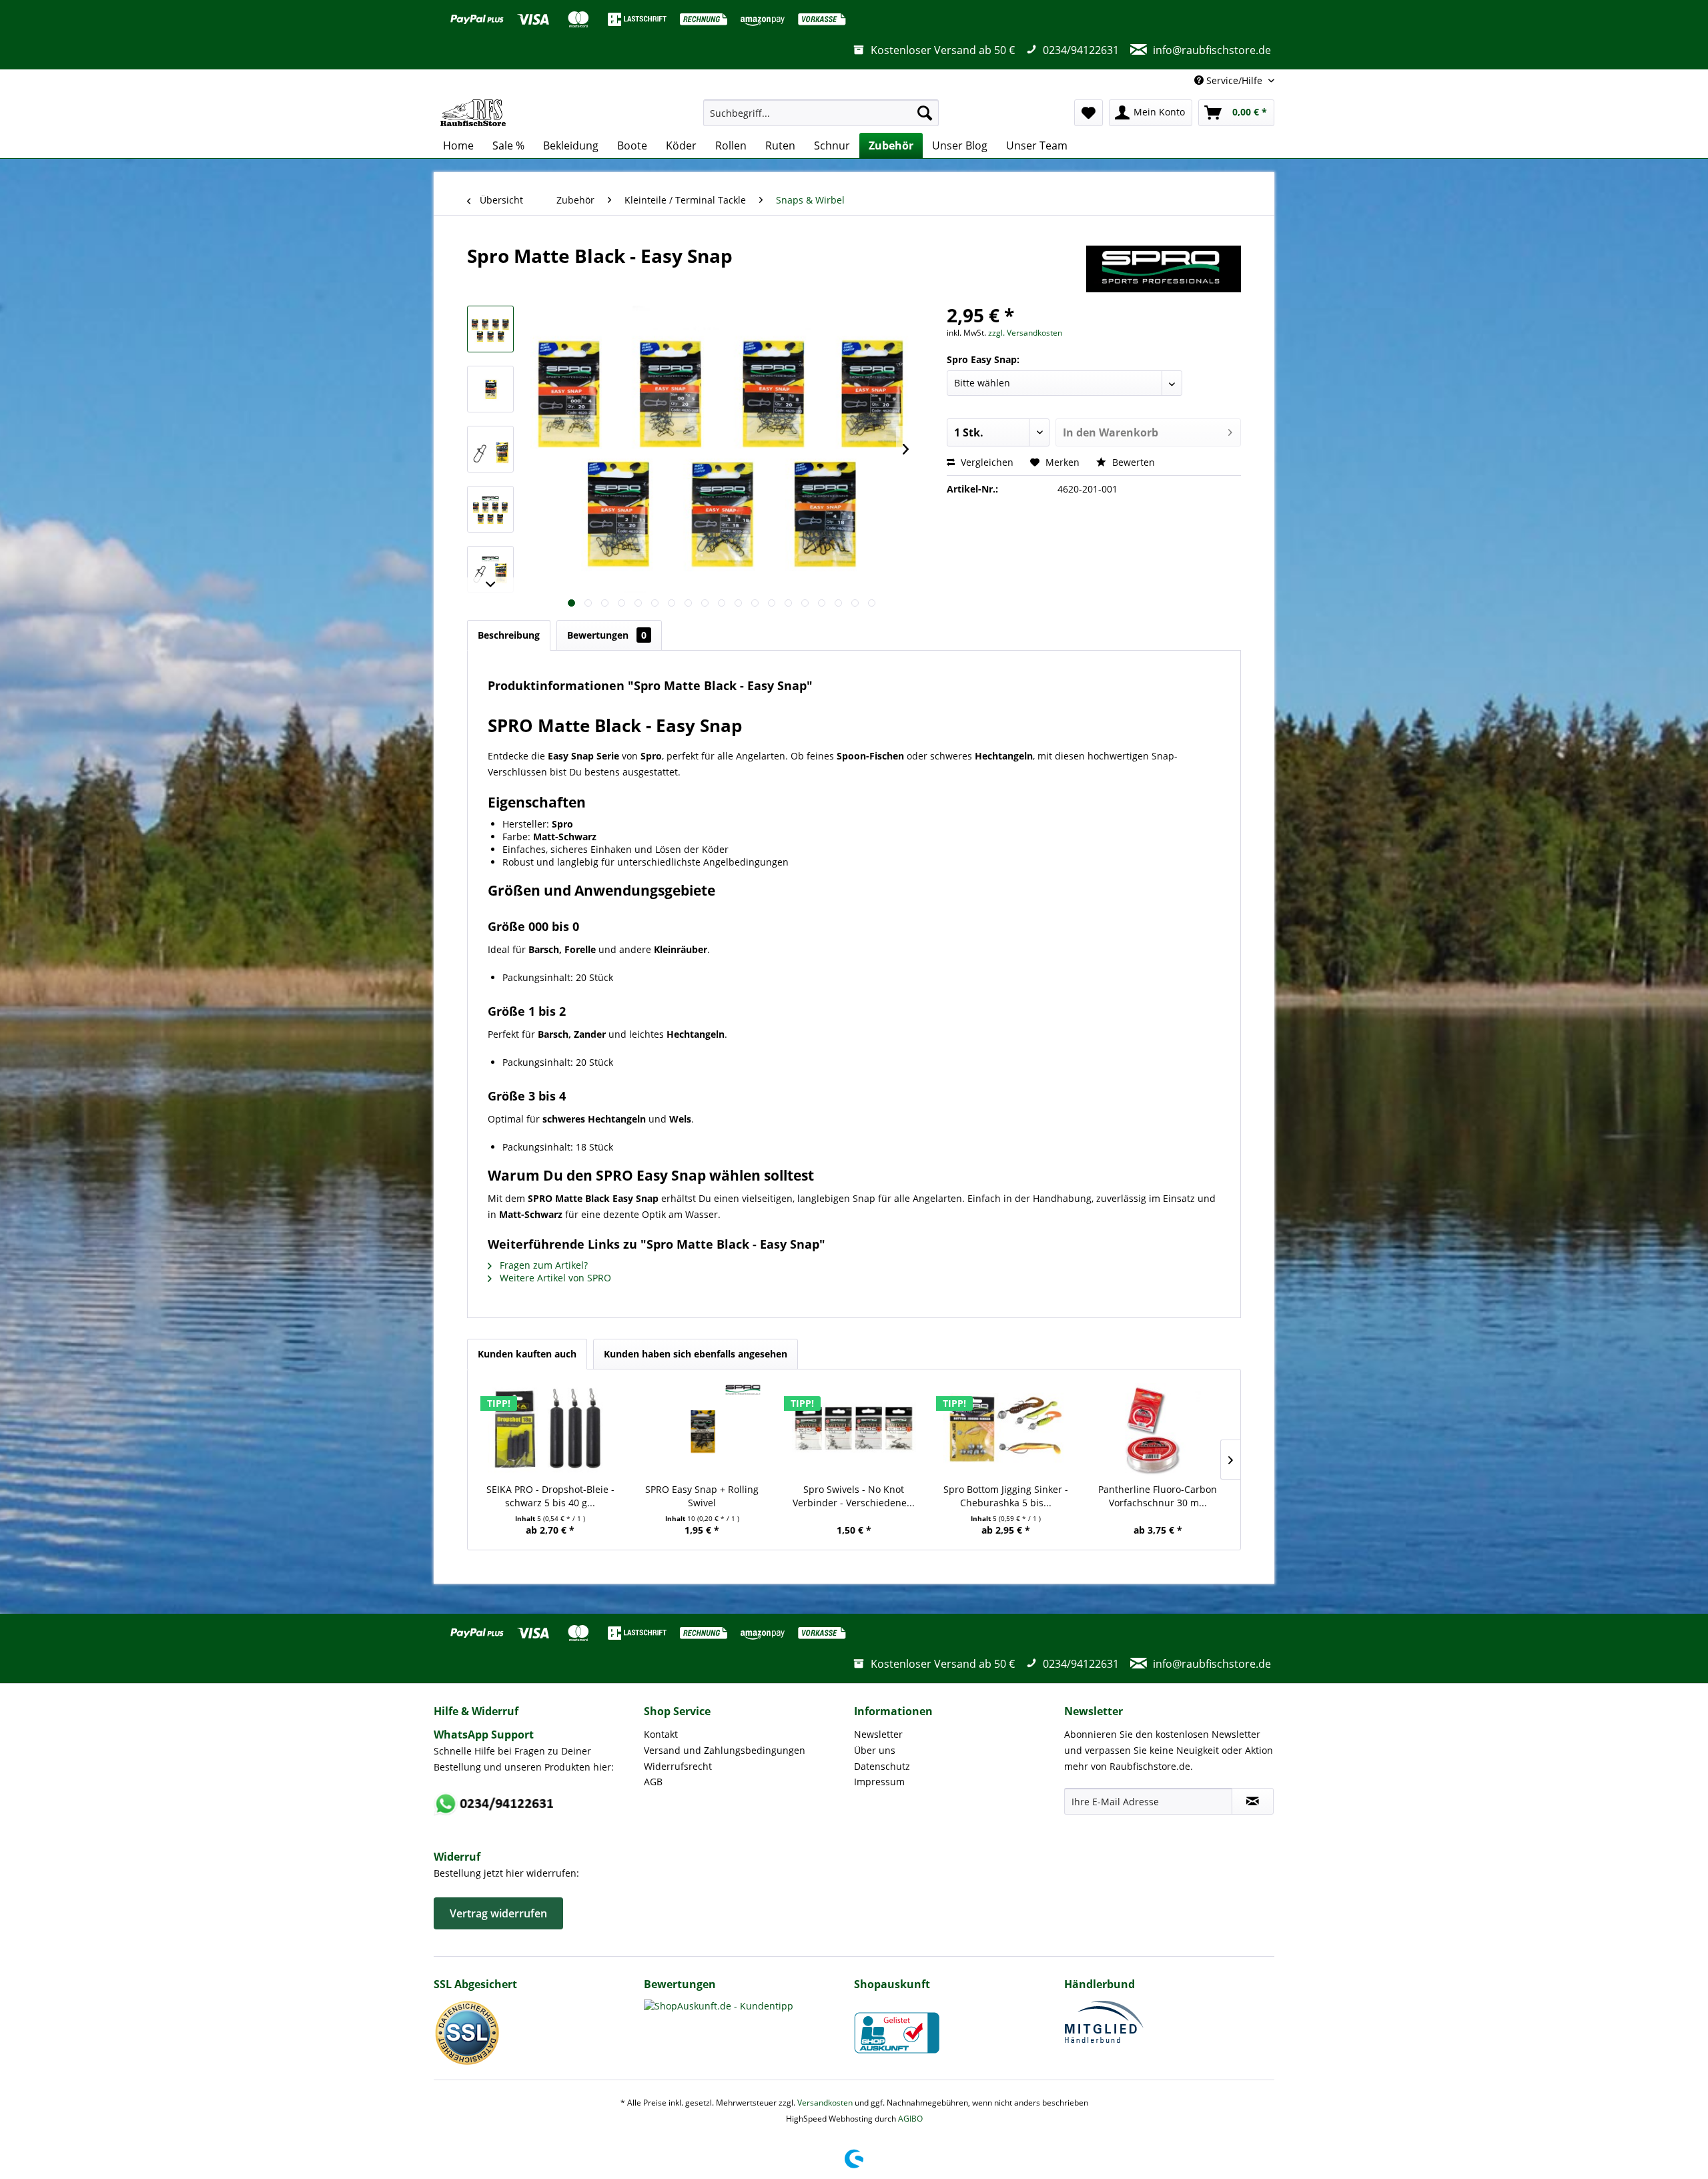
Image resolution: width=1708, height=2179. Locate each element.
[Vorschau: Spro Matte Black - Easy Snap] (490, 329)
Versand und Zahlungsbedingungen (725, 1750)
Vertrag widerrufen (498, 1913)
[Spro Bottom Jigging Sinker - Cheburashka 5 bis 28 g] (1006, 1430)
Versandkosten (825, 2103)
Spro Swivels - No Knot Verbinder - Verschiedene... (854, 1496)
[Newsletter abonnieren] (1253, 1801)
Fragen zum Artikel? (542, 1265)
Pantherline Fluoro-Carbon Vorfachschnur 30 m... (1158, 1496)
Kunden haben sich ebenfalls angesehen (696, 1354)
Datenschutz (882, 1766)
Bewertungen (607, 635)
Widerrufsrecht (678, 1766)
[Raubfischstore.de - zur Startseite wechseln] (473, 113)
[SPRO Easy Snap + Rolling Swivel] (703, 1430)
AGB (653, 1782)
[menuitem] (821, 113)
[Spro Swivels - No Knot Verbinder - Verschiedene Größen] (854, 1430)
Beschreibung (509, 635)
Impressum (879, 1782)
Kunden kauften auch (527, 1354)
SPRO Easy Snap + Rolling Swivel (702, 1496)
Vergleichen (986, 462)
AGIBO (910, 2119)
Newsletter (878, 1734)
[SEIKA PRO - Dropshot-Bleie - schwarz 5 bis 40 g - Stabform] (550, 1430)
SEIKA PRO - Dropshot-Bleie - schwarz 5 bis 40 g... (550, 1496)
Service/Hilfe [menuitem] (1234, 80)
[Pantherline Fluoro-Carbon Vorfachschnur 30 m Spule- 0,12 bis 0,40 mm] (1158, 1430)
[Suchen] (925, 113)
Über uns (875, 1750)
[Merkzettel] (1089, 113)
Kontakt (661, 1734)
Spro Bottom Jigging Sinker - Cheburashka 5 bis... (1006, 1496)
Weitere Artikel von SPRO (554, 1278)
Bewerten (1132, 462)
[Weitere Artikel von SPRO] (1164, 269)
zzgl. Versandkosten (1025, 333)
